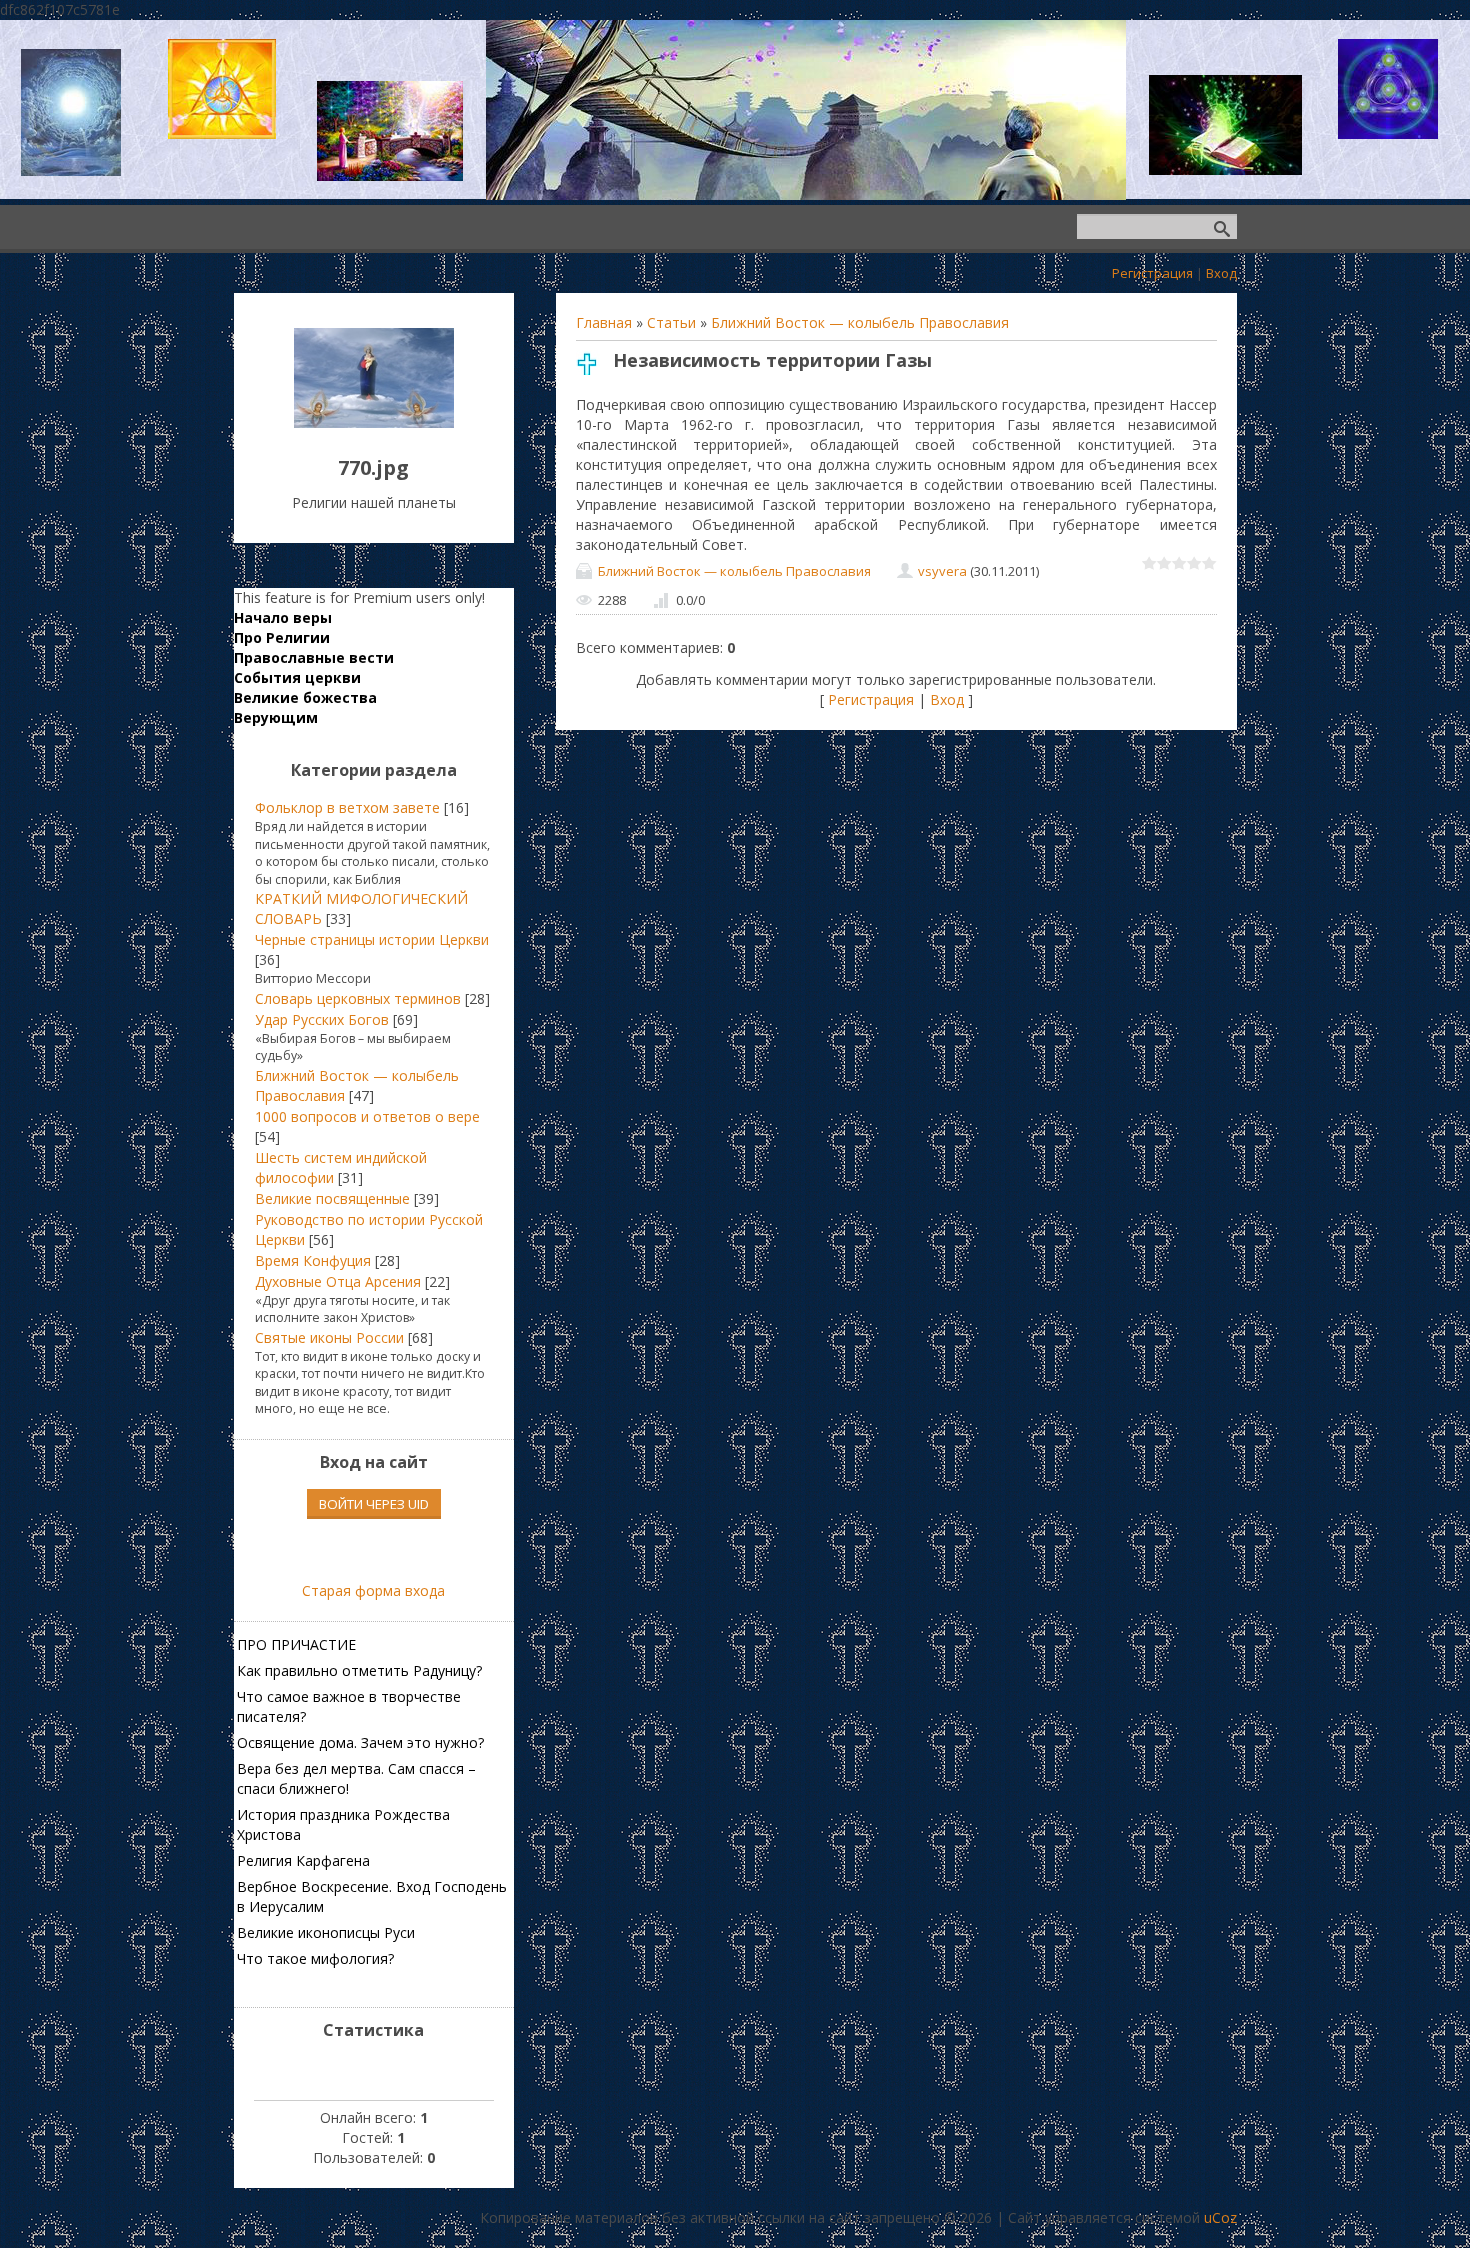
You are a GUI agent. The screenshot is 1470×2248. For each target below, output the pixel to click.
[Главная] (374, 422)
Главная (604, 322)
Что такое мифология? (315, 1958)
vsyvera (942, 571)
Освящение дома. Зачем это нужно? (360, 1742)
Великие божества (305, 697)
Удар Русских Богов (322, 1019)
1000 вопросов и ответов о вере (367, 1116)
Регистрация (1152, 273)
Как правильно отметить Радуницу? (359, 1670)
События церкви (297, 677)
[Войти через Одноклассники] (408, 1550)
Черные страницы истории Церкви (372, 939)
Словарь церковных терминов (358, 998)
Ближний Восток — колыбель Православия (860, 322)
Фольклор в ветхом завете (347, 807)
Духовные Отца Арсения (338, 1281)
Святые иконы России (329, 1337)
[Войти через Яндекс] (374, 1550)
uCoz (1220, 2217)
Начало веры (283, 617)
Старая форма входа (373, 1590)
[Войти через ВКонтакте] (340, 1550)
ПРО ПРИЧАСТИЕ (296, 1644)
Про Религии (282, 637)
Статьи (671, 322)
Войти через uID (374, 1504)
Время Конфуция (313, 1260)
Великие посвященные (332, 1198)
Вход (1221, 273)
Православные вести (314, 657)
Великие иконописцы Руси (326, 1932)
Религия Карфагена (303, 1860)
